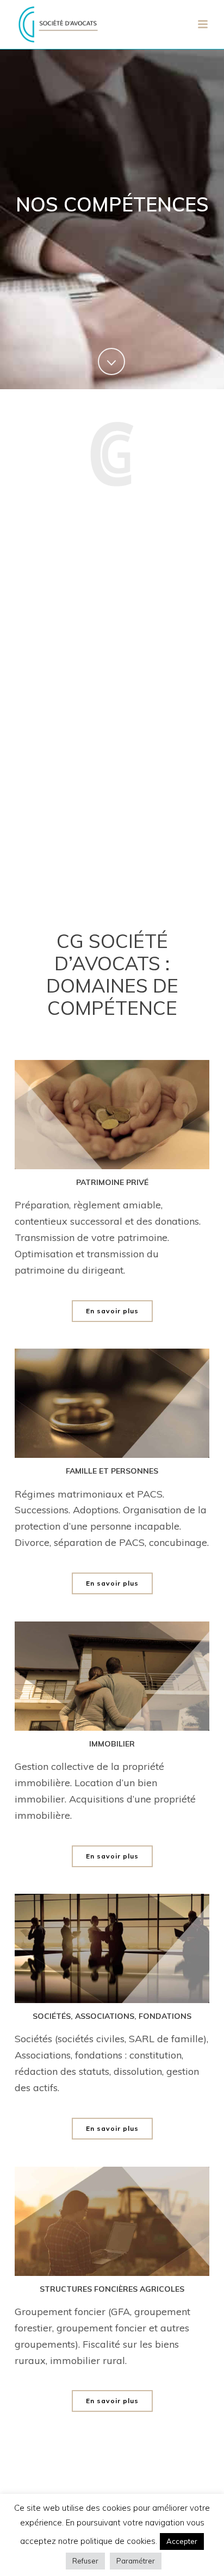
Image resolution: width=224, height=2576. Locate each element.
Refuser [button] (85, 2561)
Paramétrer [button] (136, 2561)
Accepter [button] (182, 2541)
